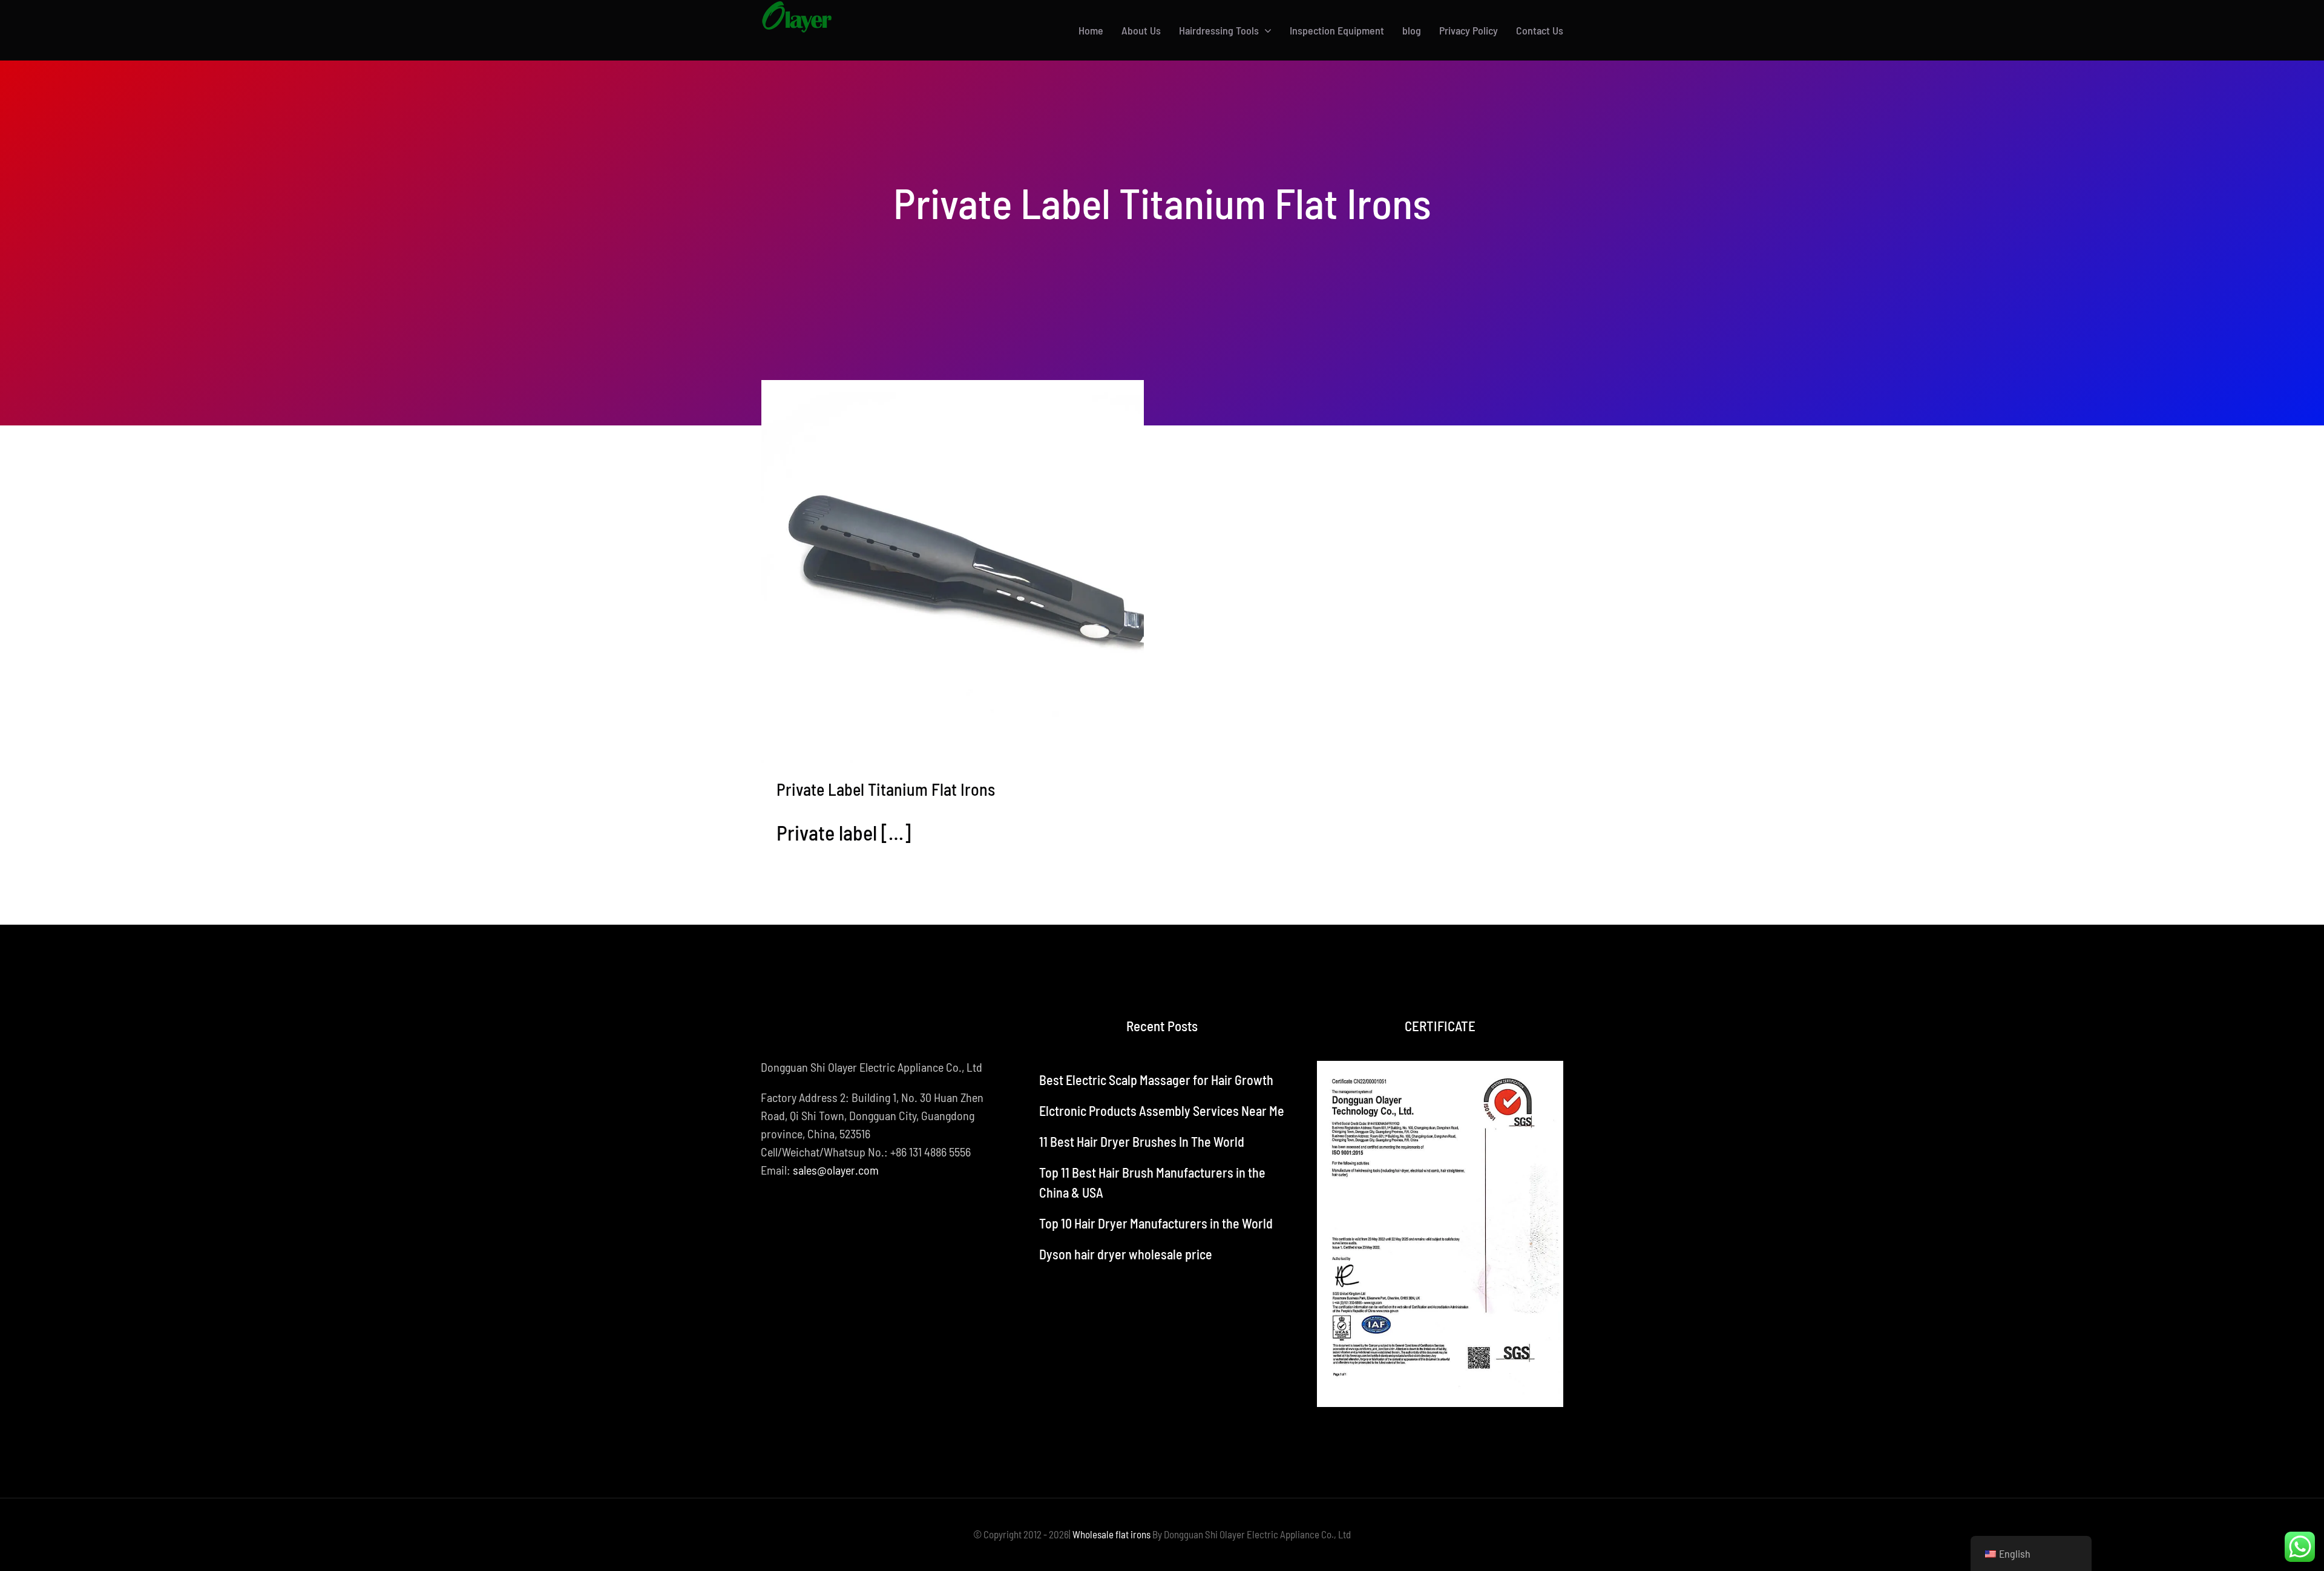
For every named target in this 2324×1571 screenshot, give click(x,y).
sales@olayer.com (836, 1170)
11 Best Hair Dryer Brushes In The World (1142, 1141)
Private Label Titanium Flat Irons (886, 789)
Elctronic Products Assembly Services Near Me (1162, 1110)
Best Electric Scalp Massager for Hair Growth (1156, 1080)
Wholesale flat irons (1111, 1534)
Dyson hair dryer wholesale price (1126, 1254)
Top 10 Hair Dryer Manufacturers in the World (1156, 1223)
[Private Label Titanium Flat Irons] (953, 572)
